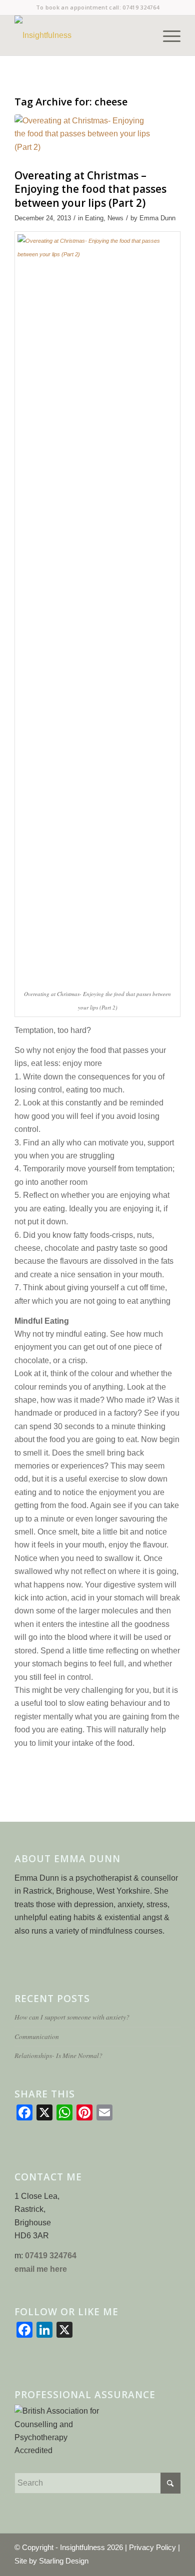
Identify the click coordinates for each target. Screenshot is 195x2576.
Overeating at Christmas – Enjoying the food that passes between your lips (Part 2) (90, 189)
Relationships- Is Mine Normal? (58, 2055)
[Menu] (167, 35)
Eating (94, 218)
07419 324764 (141, 7)
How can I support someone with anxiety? (72, 2017)
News (115, 218)
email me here (41, 2269)
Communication (37, 2036)
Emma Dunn (157, 218)
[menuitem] (167, 35)
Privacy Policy (152, 2547)
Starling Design (64, 2561)
